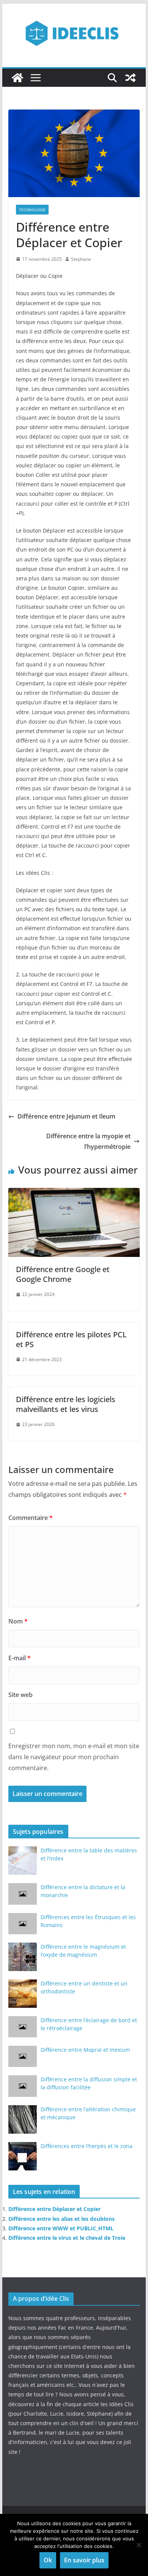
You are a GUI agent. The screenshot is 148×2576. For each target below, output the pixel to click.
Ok (48, 2560)
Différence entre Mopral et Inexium (85, 2050)
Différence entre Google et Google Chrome (63, 1274)
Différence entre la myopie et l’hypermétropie (88, 1141)
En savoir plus (84, 2560)
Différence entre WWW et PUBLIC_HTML (61, 2228)
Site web (20, 1695)
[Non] (139, 2545)
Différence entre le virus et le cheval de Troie (67, 2238)
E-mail (20, 1658)
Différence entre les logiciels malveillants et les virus (66, 1404)
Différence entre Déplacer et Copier (54, 2209)
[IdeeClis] (17, 78)
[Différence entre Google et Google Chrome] (74, 1193)
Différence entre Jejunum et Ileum (66, 1116)
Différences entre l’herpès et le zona (87, 2146)
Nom (18, 1621)
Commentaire (31, 1518)
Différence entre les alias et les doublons (61, 2219)
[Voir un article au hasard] (131, 78)
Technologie (32, 210)
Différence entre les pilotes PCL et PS (71, 1339)
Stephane (81, 259)
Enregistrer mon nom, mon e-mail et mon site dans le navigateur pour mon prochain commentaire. (74, 1757)
